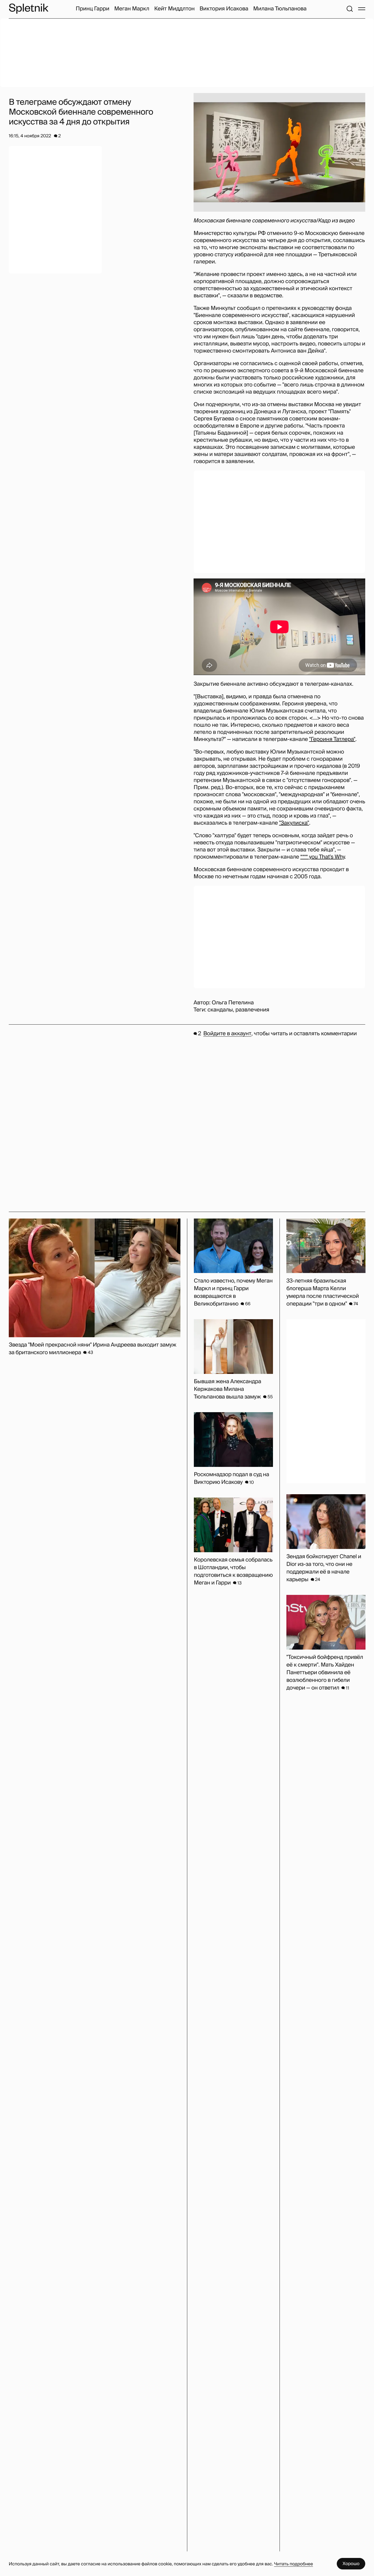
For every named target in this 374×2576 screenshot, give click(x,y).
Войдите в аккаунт (227, 1034)
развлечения (252, 1010)
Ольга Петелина (233, 1003)
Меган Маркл (132, 9)
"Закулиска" (294, 823)
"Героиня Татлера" (332, 739)
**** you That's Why (323, 857)
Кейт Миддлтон (174, 9)
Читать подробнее (294, 2564)
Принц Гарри (92, 9)
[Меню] (362, 9)
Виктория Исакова (224, 9)
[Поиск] (350, 9)
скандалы (220, 1010)
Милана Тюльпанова (280, 9)
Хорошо (351, 2564)
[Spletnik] (28, 9)
